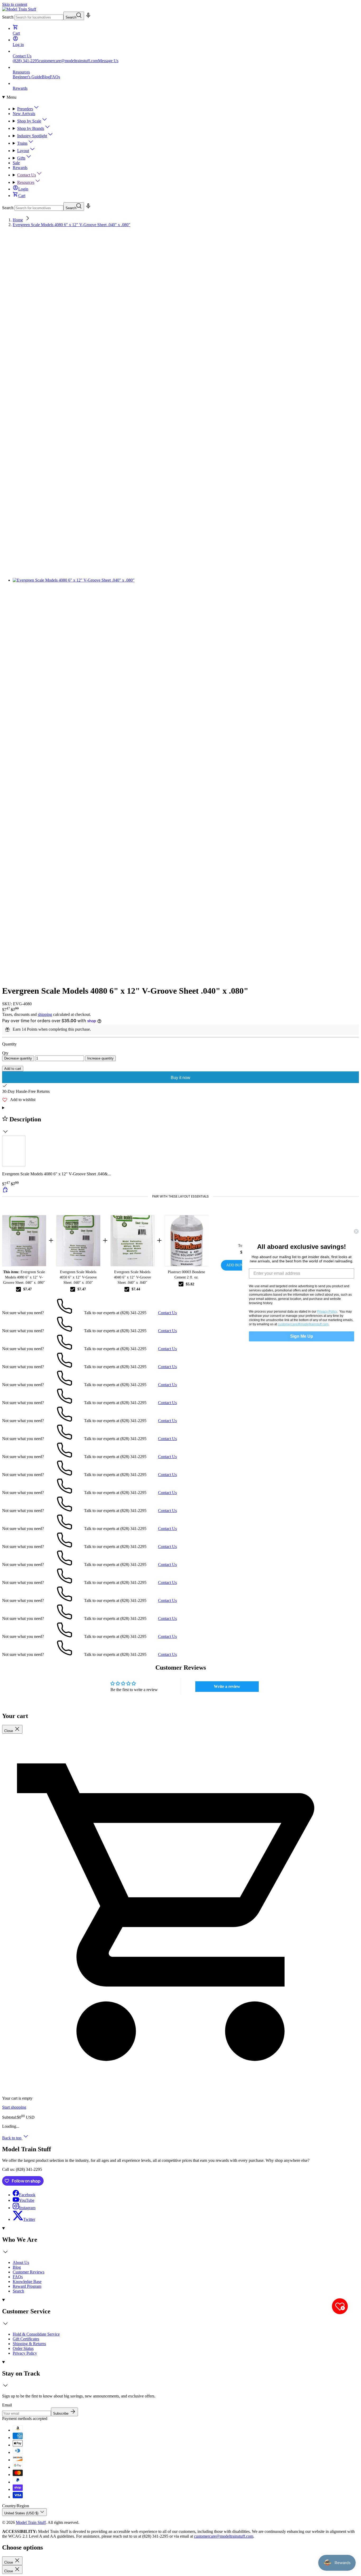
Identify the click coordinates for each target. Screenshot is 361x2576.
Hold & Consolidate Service (36, 2334)
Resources (26, 182)
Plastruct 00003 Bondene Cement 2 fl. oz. (186, 1275)
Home (18, 220)
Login (23, 189)
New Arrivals (24, 114)
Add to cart (13, 1069)
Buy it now (181, 1078)
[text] (181, 1196)
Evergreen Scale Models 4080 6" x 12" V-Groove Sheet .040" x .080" (71, 225)
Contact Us (27, 175)
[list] (181, 606)
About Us (21, 2262)
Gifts (21, 158)
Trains (22, 143)
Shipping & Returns (29, 2344)
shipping (45, 1014)
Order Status (23, 2348)
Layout (23, 151)
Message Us (108, 61)
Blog (46, 77)
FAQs (55, 77)
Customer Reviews (29, 2272)
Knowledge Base (27, 2282)
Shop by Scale (29, 121)
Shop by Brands (31, 128)
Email (7, 2405)
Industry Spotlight (32, 136)
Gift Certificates (26, 2339)
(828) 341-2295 (26, 61)
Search (8, 17)
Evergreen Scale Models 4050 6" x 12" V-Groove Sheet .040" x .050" (78, 1277)
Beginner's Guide (27, 77)
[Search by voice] (88, 17)
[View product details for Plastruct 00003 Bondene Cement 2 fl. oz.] (186, 1241)
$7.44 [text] (136, 1289)
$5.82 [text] (190, 1284)
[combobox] (39, 17)
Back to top (12, 2138)
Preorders (25, 109)
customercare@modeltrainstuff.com (68, 61)
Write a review (227, 1686)
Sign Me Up (302, 1336)
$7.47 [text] (27, 1289)
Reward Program (27, 2286)
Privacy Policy (25, 2353)
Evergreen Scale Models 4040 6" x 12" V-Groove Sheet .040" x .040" (132, 1277)
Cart (22, 196)
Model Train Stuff (31, 2522)
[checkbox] (18, 1289)
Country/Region (16, 2506)
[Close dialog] (356, 1231)
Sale (16, 163)
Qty (5, 1053)
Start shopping (14, 2107)
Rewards (20, 168)
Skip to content (15, 4)
